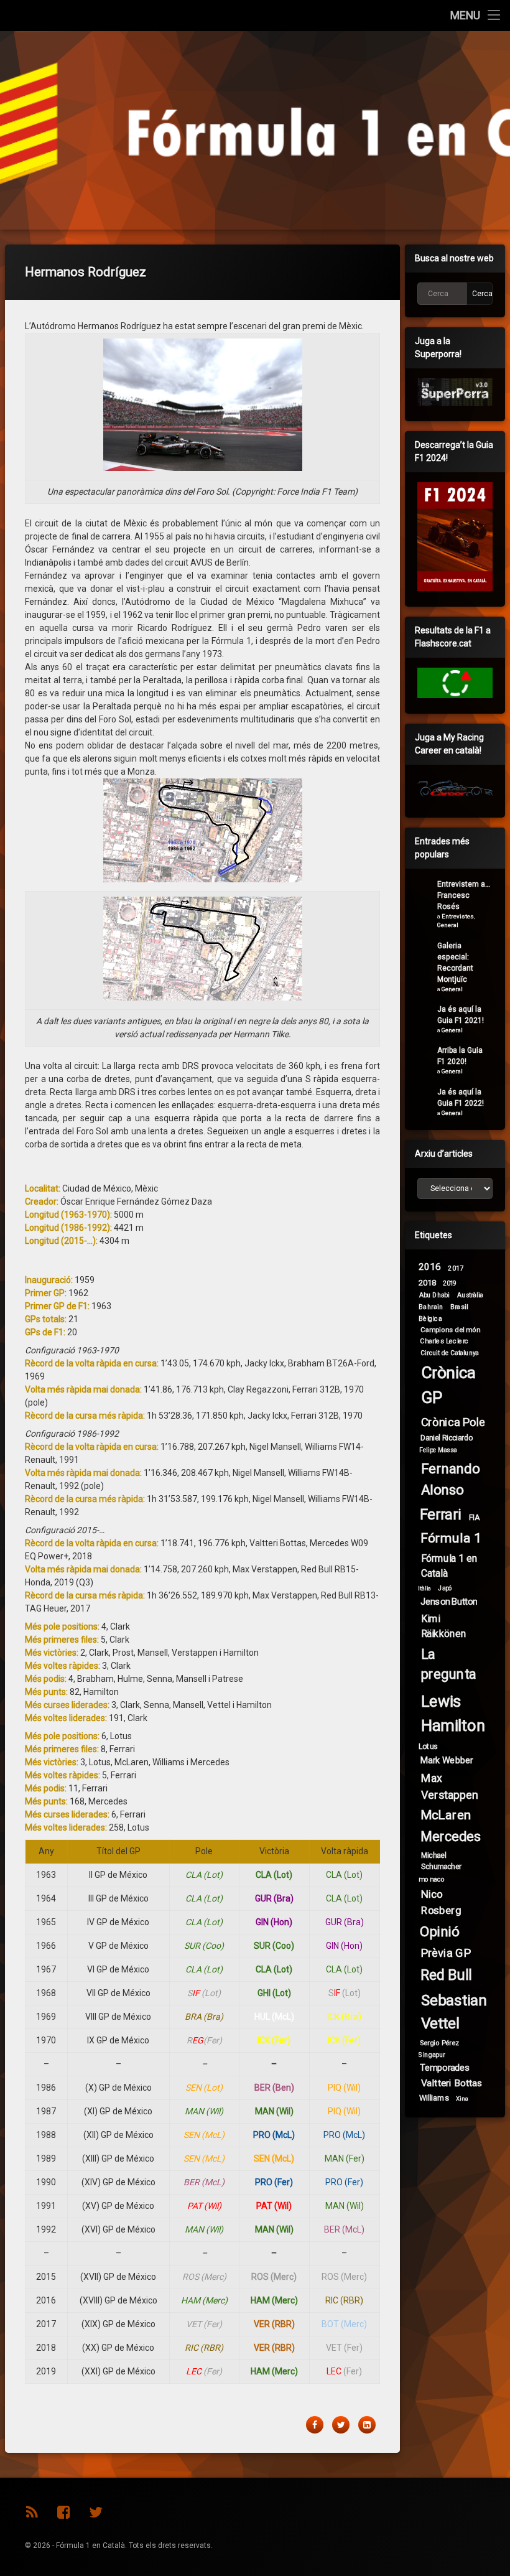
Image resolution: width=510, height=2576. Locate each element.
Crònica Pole (453, 1422)
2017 (456, 1268)
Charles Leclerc (444, 1341)
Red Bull (446, 1975)
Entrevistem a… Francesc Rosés (464, 895)
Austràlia (470, 1295)
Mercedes (450, 1837)
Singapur (432, 2055)
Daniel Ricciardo (447, 1438)
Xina (462, 2099)
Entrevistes (458, 916)
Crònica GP (449, 1385)
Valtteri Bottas (452, 2083)
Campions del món (450, 1330)
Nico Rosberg (441, 1902)
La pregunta (449, 1664)
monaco (432, 1879)
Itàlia (425, 1589)
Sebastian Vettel (454, 2012)
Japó (445, 1589)
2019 (450, 1284)
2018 (428, 1282)
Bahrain (431, 1307)
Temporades (445, 2067)
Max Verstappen (449, 1787)
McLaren (446, 1816)
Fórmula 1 (451, 1538)
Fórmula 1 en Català (449, 1565)
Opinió (440, 1932)
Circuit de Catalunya (450, 1352)
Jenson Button (449, 1601)
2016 (430, 1267)
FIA (474, 1517)
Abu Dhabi (434, 1295)
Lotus (428, 1747)
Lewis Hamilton (453, 1714)
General (448, 925)
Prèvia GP (446, 1953)
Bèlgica (430, 1318)
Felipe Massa (438, 1450)
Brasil (459, 1307)
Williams (434, 2098)
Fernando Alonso (451, 1479)
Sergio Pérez (440, 2043)
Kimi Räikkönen (444, 1626)
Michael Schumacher (441, 1861)
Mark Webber (447, 1760)
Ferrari (441, 1515)
